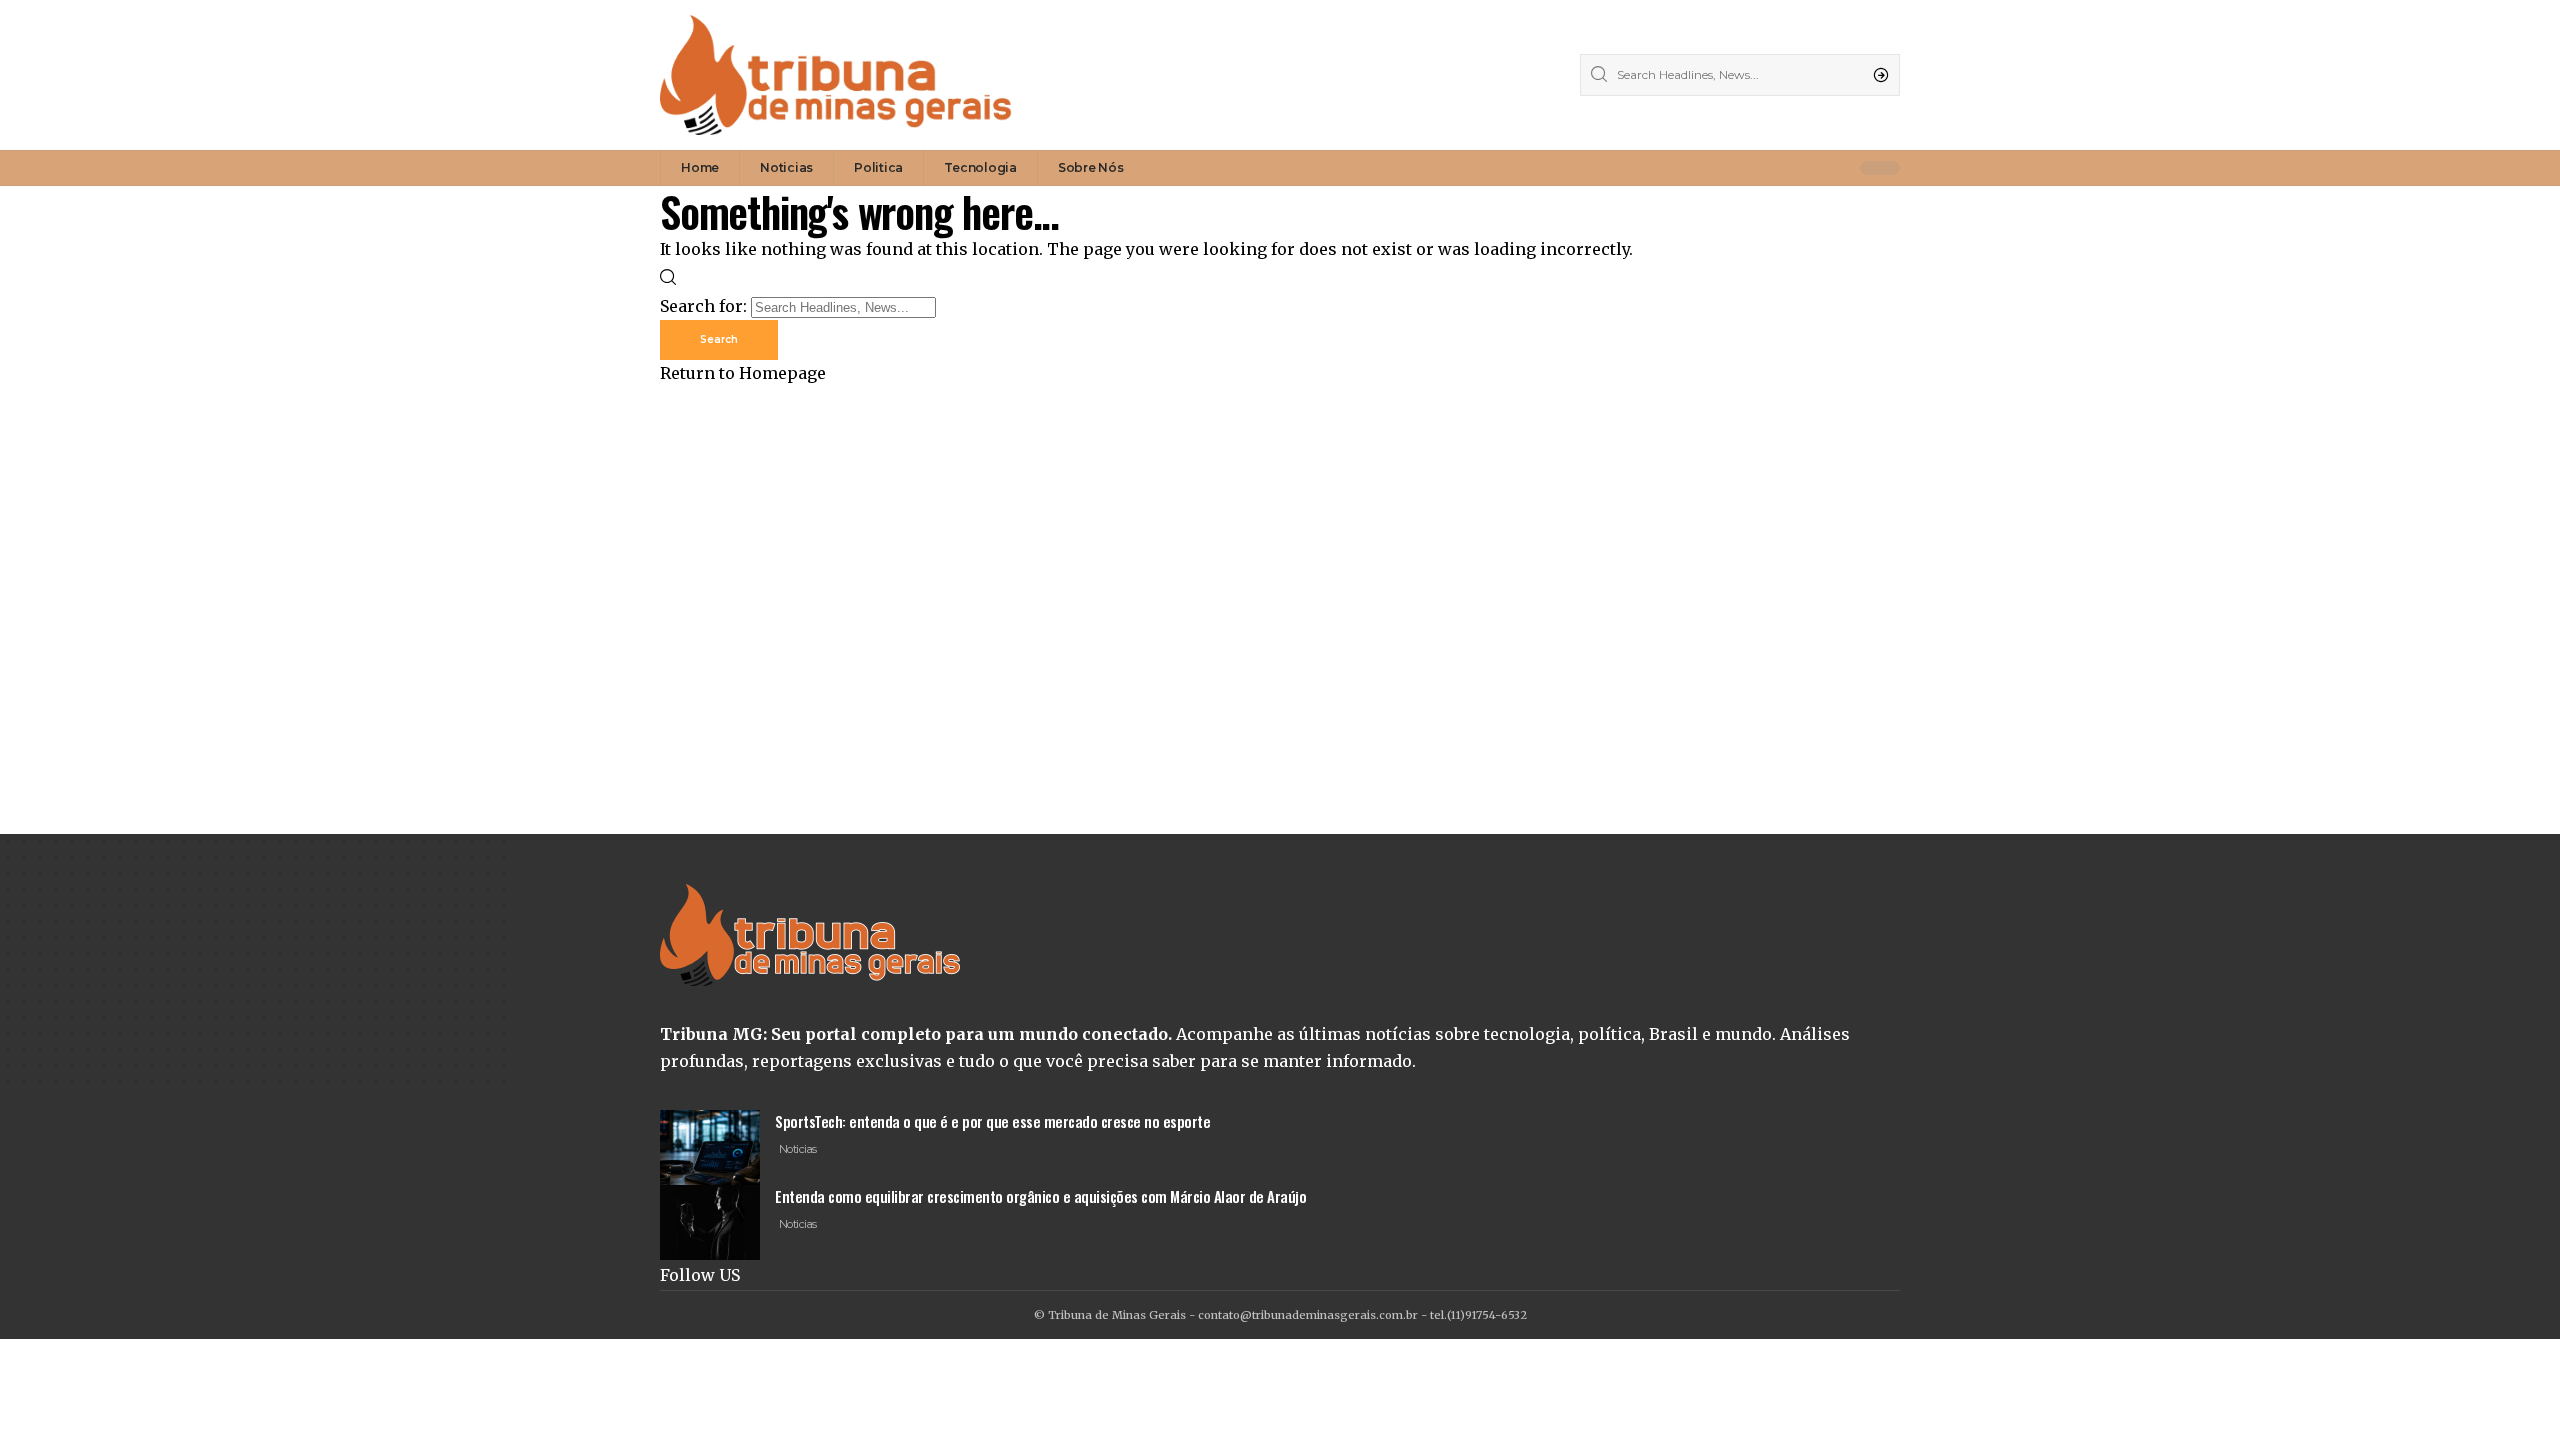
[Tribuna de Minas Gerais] (836, 75)
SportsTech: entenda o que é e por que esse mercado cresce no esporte (992, 1121)
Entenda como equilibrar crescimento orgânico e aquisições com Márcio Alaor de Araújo (1040, 1196)
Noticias (798, 1149)
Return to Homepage (743, 373)
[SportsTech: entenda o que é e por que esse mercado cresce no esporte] (710, 1147)
